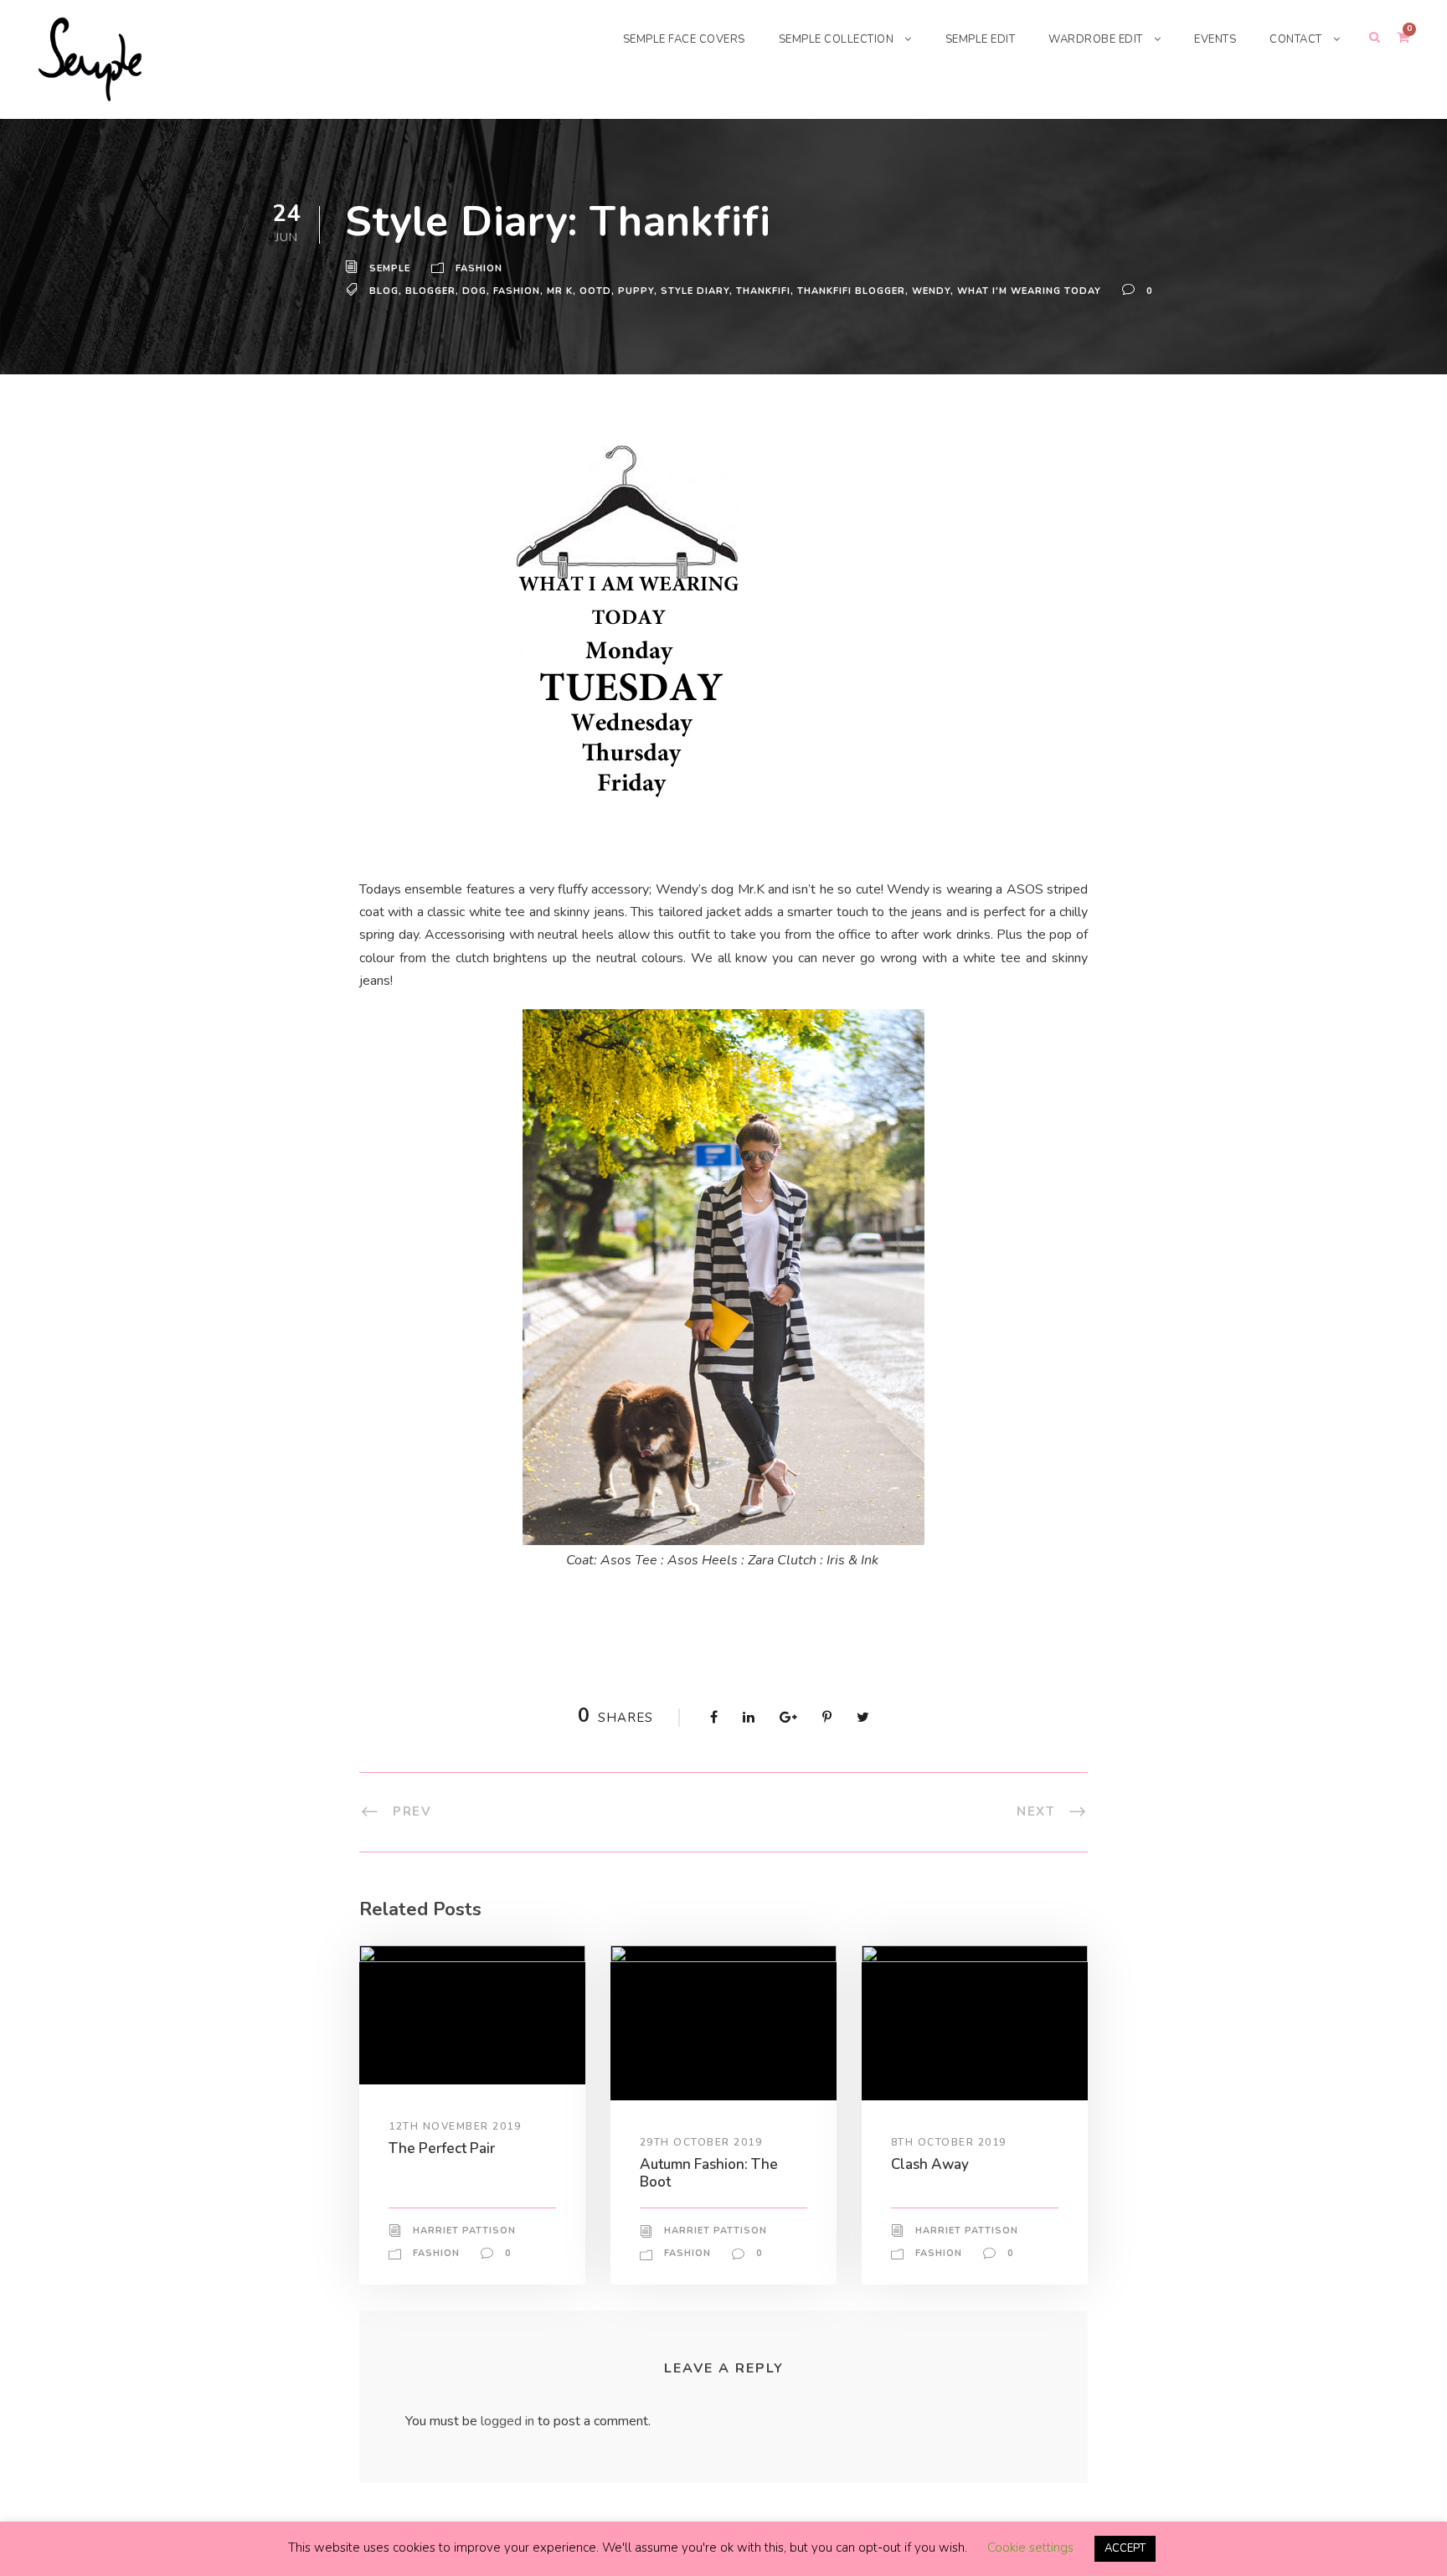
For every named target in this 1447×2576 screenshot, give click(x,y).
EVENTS (1215, 39)
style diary (695, 291)
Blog (384, 291)
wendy (931, 291)
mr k (560, 291)
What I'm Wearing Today (1029, 291)
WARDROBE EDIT (1096, 39)
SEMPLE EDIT (981, 39)
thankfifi (763, 291)
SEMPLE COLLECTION (837, 39)
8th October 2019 (949, 2142)
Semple (390, 268)
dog (474, 291)
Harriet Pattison (464, 2231)
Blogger (430, 291)
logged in (507, 2421)
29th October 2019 (701, 2142)
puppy (636, 291)
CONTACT (1296, 39)
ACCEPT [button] (1125, 2548)
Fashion (479, 268)
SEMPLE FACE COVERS (684, 39)
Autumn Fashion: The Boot (709, 2173)
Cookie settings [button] (1030, 2548)
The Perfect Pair (442, 2148)
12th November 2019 (455, 2126)
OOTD (595, 291)
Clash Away (930, 2164)
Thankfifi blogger (851, 291)
